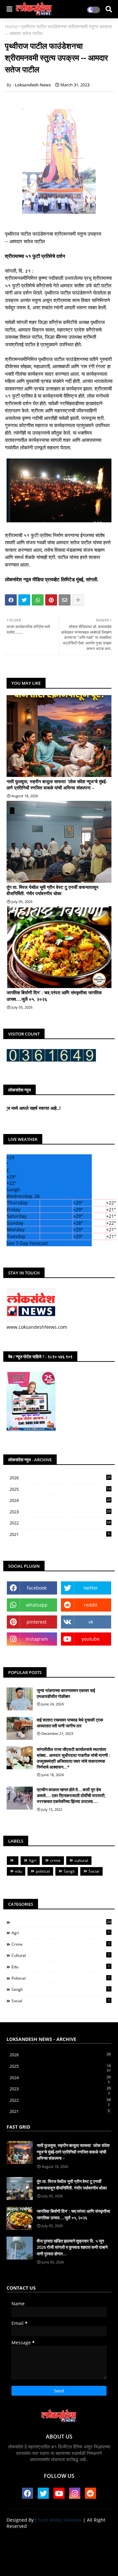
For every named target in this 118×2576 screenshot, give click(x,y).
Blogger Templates (54, 2556)
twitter (91, 1588)
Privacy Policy (59, 2547)
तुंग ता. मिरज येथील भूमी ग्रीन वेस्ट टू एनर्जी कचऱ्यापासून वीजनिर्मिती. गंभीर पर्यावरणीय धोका (52, 890)
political (43, 1871)
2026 (60, 1478)
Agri (33, 1860)
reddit (91, 1605)
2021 (60, 1534)
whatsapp (37, 1605)
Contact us (80, 2537)
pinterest (37, 1622)
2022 (60, 1523)
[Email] (65, 600)
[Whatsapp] (38, 600)
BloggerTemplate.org (59, 2563)
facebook (37, 1588)
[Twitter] (24, 600)
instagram (37, 1639)
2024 (60, 1501)
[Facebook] (11, 600)
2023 (60, 1512)
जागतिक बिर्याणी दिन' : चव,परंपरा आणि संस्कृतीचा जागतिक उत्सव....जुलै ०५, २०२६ (54, 996)
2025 (60, 1489)
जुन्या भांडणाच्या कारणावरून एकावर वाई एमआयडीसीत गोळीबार (66, 1693)
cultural (81, 1860)
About (54, 2537)
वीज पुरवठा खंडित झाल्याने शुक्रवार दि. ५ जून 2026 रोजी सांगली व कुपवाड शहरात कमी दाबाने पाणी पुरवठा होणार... (72, 2247)
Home (11, 26)
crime (55, 1860)
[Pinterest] (51, 600)
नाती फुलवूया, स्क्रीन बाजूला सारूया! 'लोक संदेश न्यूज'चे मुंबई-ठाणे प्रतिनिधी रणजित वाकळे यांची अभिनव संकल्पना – (57, 785)
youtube (91, 1639)
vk (91, 1622)
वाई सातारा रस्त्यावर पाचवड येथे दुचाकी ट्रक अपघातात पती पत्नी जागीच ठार (70, 1723)
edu (19, 1871)
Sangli (69, 1871)
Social (94, 1871)
